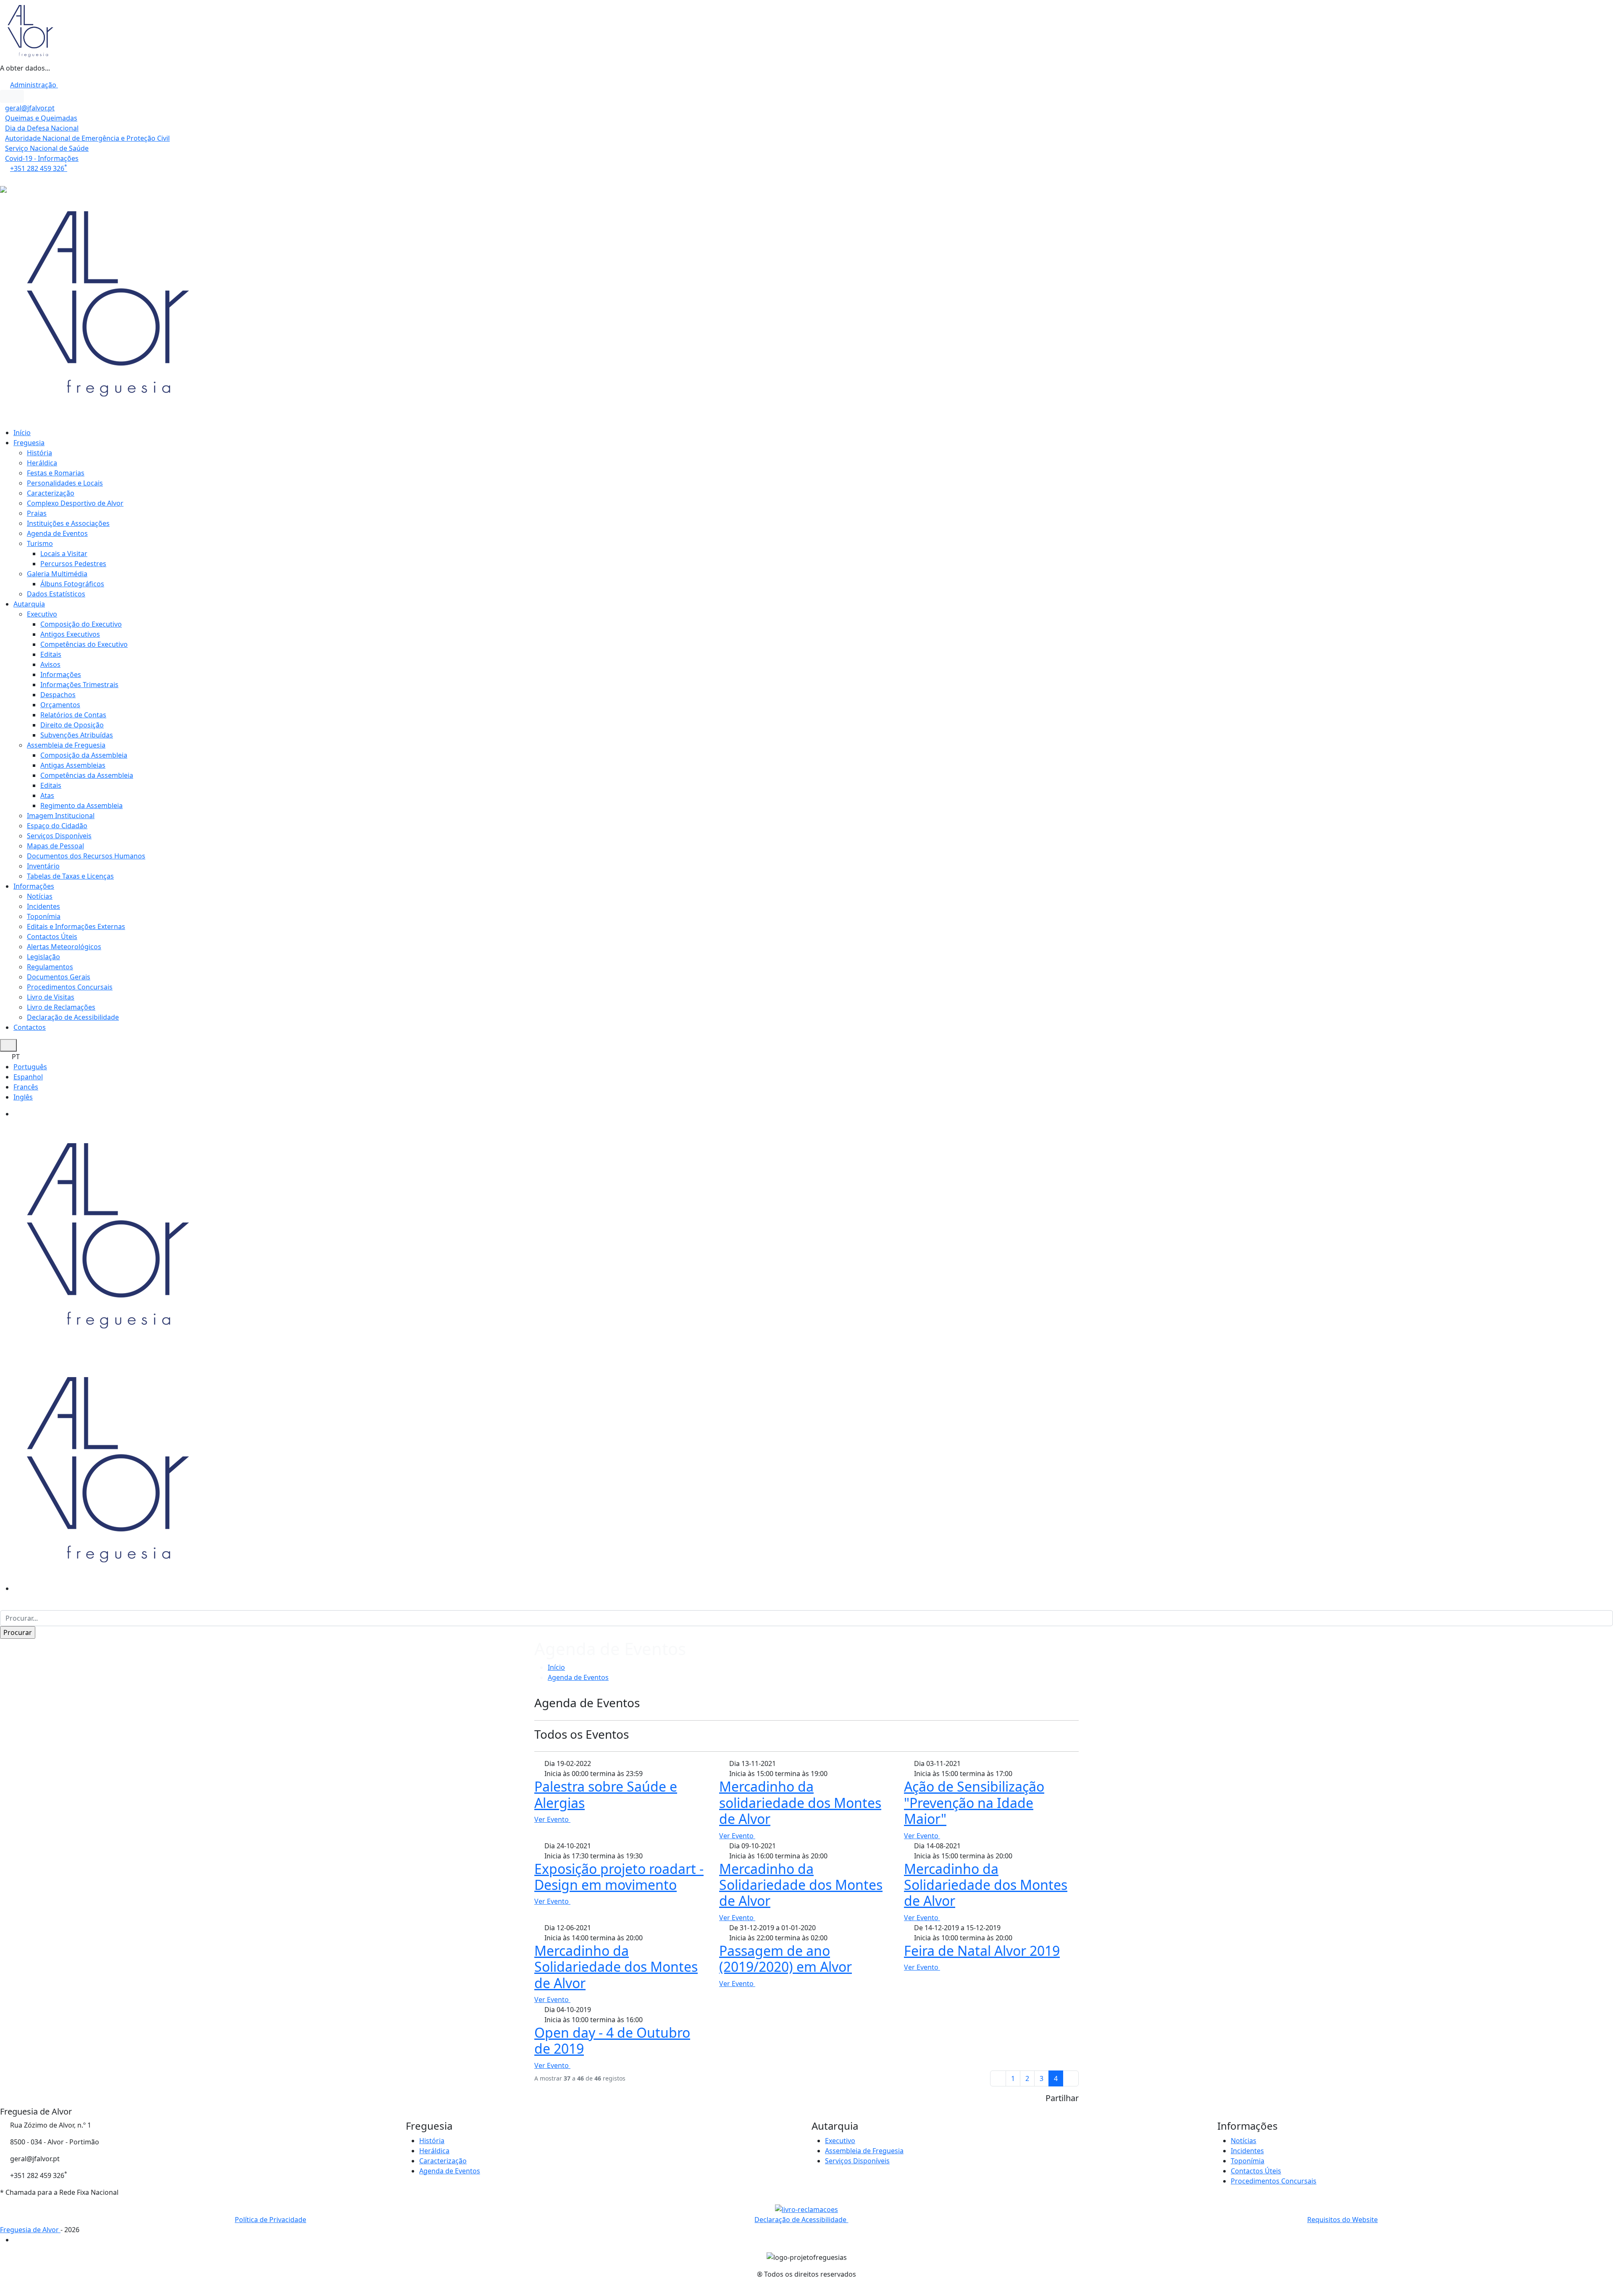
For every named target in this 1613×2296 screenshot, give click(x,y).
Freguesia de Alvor (30, 2230)
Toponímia (44, 916)
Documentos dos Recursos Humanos (86, 856)
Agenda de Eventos (57, 533)
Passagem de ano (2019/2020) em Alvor (785, 1959)
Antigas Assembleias (73, 765)
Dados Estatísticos (56, 594)
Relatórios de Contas (73, 715)
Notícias (40, 896)
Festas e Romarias (56, 473)
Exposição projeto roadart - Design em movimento (619, 1877)
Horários (15, 178)
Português (30, 1067)
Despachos (58, 695)
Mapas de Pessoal (55, 846)
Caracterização (51, 493)
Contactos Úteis (52, 937)
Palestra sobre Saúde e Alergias (606, 1794)
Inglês (23, 1097)
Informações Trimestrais (79, 685)
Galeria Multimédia (57, 574)
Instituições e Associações (68, 523)
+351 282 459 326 (39, 168)
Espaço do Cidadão (57, 826)
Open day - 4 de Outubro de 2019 (612, 2040)
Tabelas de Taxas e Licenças (70, 876)
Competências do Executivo (84, 644)
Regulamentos (50, 967)
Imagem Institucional (61, 816)
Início (22, 433)
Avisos (50, 664)
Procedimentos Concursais (70, 987)
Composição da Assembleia (84, 755)
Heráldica (42, 463)
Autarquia (29, 604)
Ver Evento (552, 1819)
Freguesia (29, 443)
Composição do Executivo (81, 624)
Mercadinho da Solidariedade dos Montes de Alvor (801, 1885)
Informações (61, 674)
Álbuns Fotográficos (72, 584)
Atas (47, 795)
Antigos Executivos (70, 634)
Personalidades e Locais (65, 483)
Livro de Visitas (51, 997)
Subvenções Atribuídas (77, 735)
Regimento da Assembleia (81, 806)
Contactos (30, 1027)
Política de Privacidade (271, 2220)
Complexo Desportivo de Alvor (75, 503)
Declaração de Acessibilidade (73, 1017)
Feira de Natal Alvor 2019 (982, 1951)
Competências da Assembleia (87, 775)
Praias (37, 513)
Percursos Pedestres (73, 564)
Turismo (40, 543)
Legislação (43, 957)
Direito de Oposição (72, 725)
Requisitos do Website (1342, 2220)
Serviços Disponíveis (59, 836)
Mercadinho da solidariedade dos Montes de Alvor (800, 1803)
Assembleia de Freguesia (66, 745)
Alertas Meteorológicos (64, 947)
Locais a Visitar (64, 554)
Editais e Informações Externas (76, 926)
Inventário (43, 866)
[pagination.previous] (998, 2078)
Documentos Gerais (59, 977)
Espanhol (28, 1077)
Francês (26, 1087)
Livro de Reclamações (61, 1007)
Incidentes (43, 906)
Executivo (42, 614)
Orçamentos (60, 705)
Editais (51, 654)
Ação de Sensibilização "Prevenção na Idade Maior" (974, 1803)
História (39, 453)
